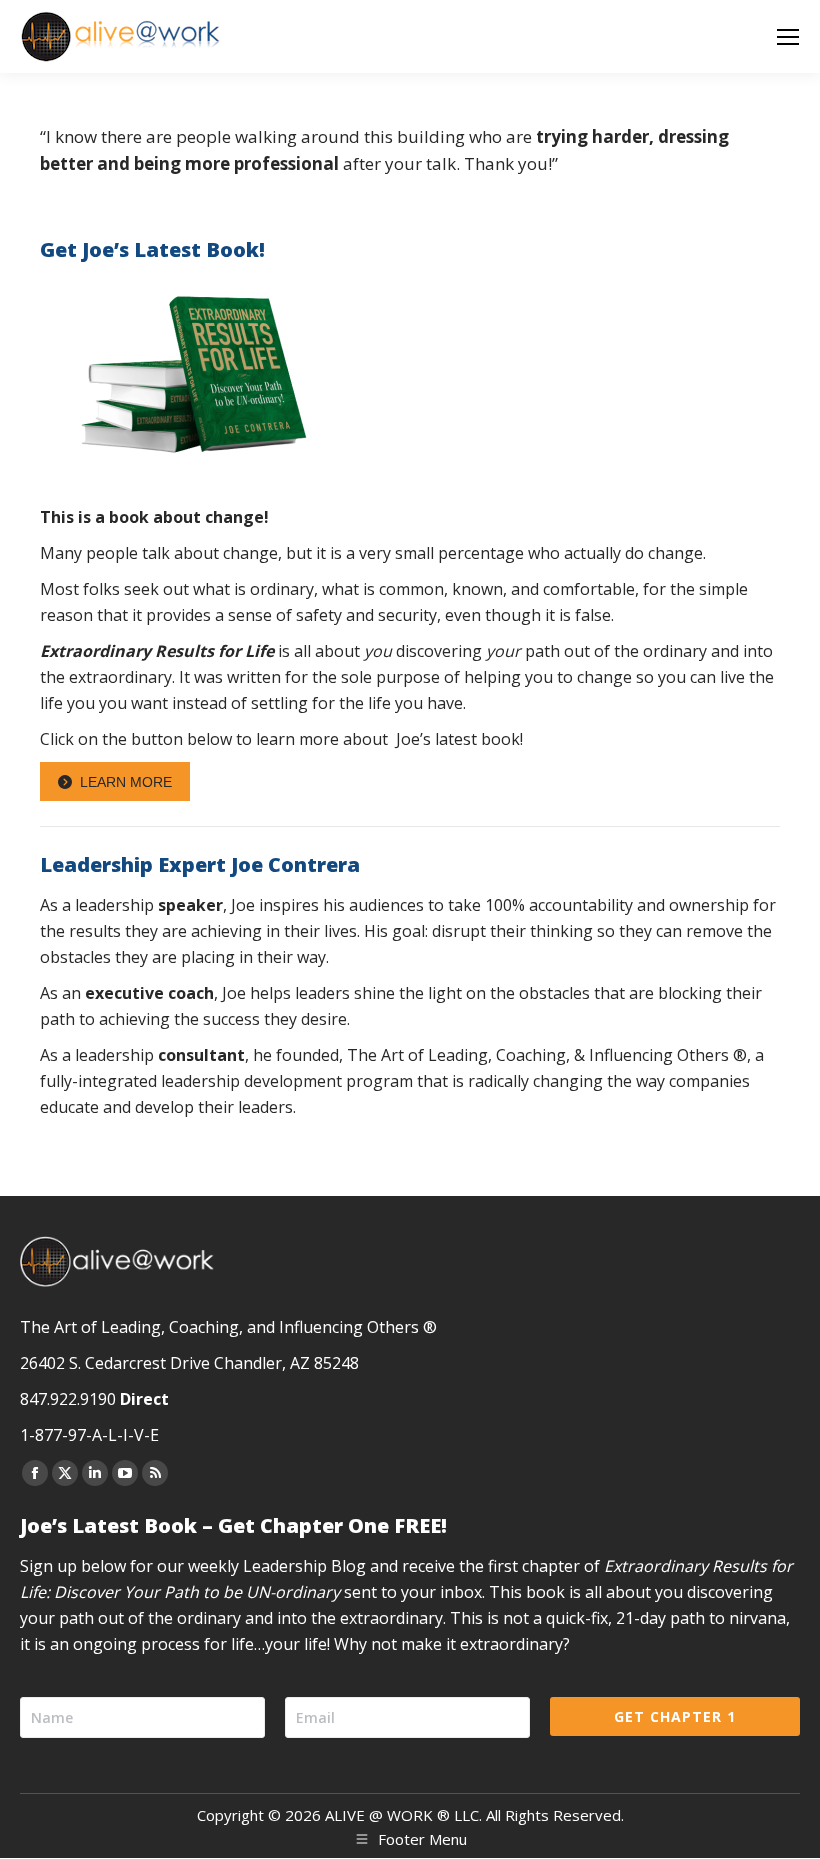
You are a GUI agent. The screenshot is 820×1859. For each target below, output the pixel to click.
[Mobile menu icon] (788, 37)
